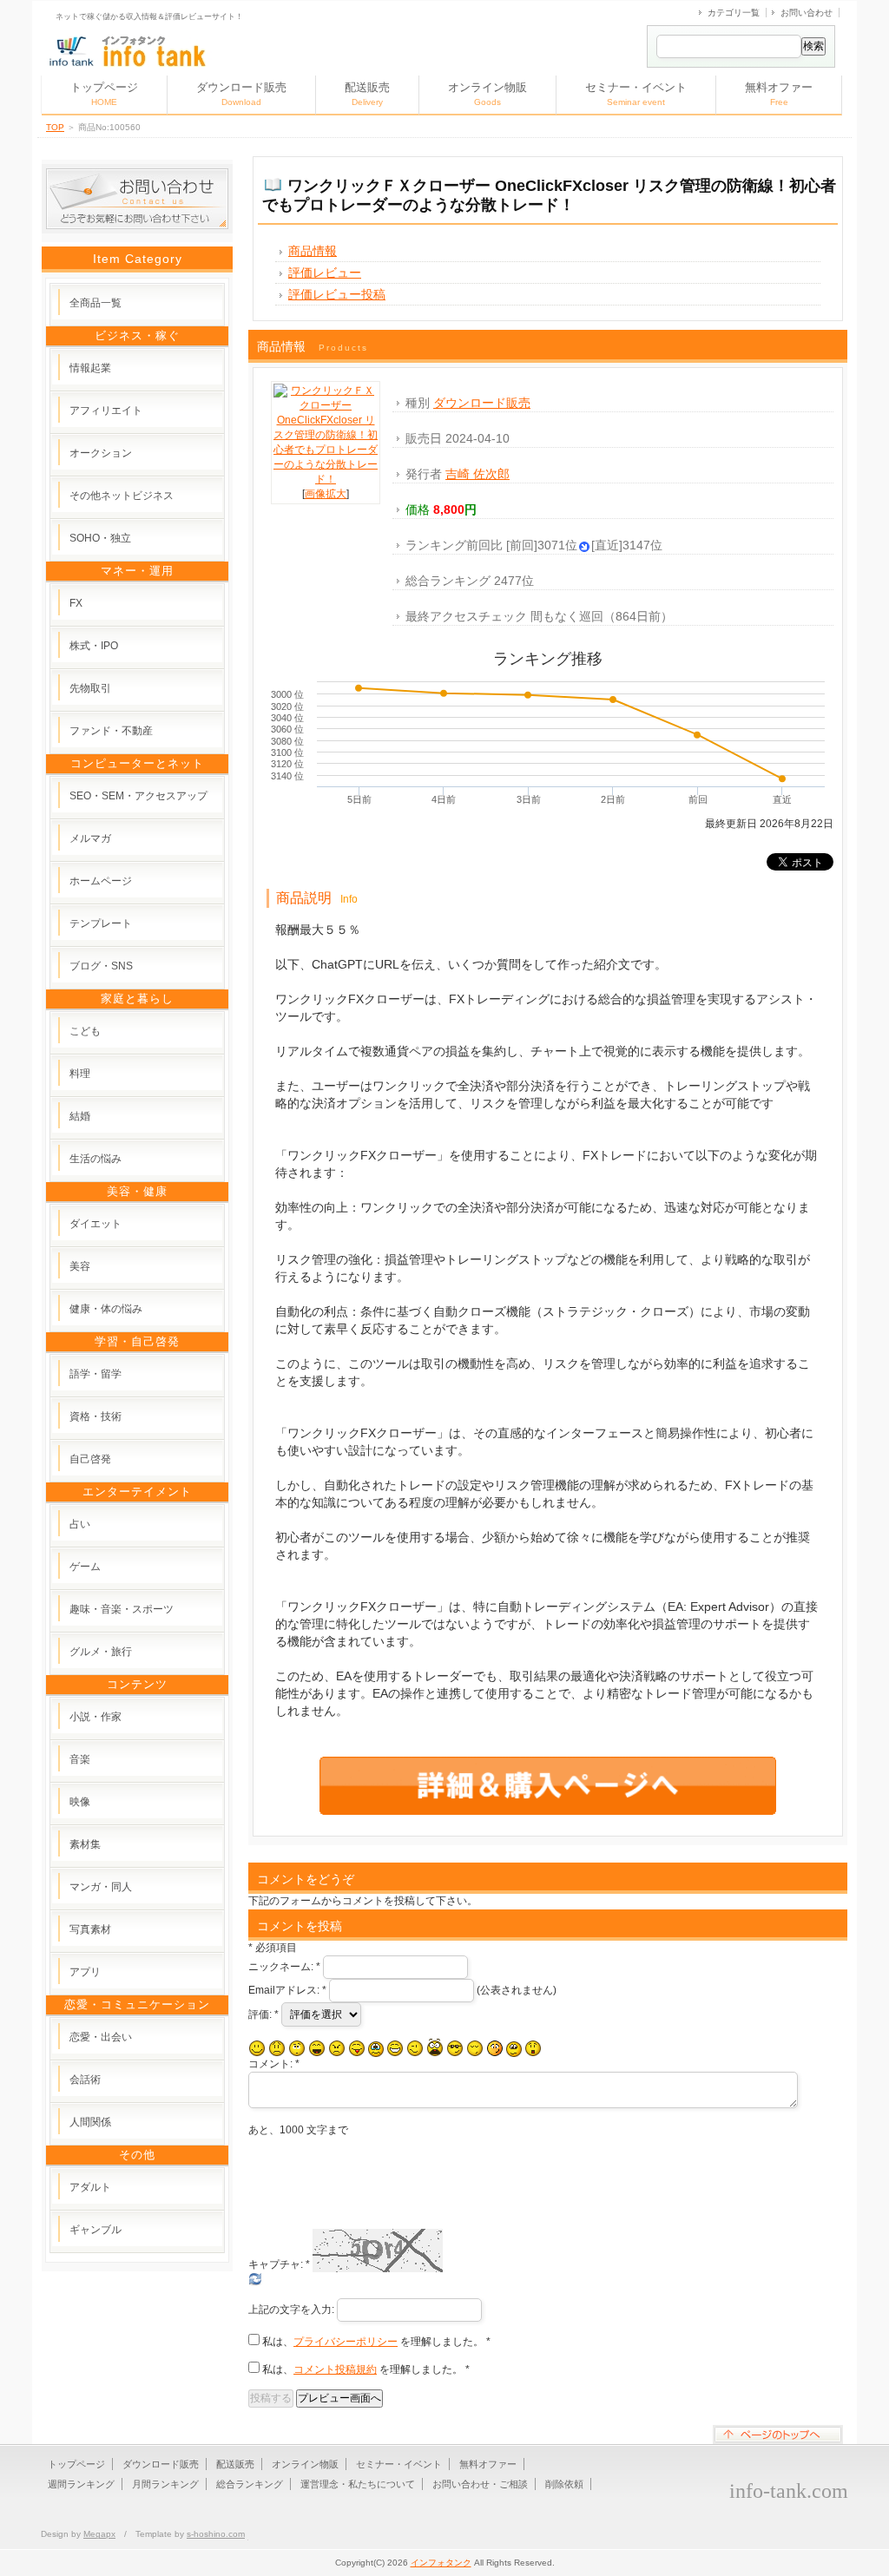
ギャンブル (95, 2230)
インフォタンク (441, 2563)
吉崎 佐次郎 (477, 474)
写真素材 (90, 1929)
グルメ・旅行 (101, 1652)
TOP (55, 127)
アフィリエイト (106, 411)
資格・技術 (95, 1416)
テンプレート (101, 923)
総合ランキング (250, 2484)
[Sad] (277, 2048)
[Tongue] (357, 2048)
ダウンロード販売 (241, 94)
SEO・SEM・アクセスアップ (138, 796)
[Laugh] (317, 2048)
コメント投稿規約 (335, 2369)
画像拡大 (326, 494)
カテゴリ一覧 (734, 13)
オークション (101, 453)
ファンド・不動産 (111, 731)
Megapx (99, 2534)
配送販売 (367, 94)
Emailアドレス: (287, 1990)
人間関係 (90, 2122)
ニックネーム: (284, 1967)
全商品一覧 (95, 303)
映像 (80, 1802)
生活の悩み (95, 1159)
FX (76, 603)
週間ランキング (81, 2484)
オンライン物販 (487, 94)
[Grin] (395, 2048)
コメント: (274, 2064)
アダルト (90, 2187)
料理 (80, 1074)
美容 (80, 1266)
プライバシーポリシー (346, 2342)
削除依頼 (564, 2484)
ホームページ (101, 881)
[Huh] (297, 2048)
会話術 (85, 2080)
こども (85, 1031)
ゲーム (85, 1567)
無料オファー (779, 94)
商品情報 (313, 251)
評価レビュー (325, 273)
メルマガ (90, 838)
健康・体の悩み (106, 1309)
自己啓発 (90, 1459)
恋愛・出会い (101, 2037)
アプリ (85, 1972)
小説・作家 (95, 1717)
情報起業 (90, 368)
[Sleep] (475, 2048)
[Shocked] (533, 2048)
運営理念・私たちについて (358, 2484)
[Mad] (337, 2048)
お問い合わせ (807, 13)
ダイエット (95, 1224)
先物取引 (90, 688)
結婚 (80, 1116)
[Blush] (495, 2048)
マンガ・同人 (101, 1887)
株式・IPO (94, 646)
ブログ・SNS (101, 966)
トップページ (104, 94)
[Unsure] (514, 2049)
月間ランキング (165, 2484)
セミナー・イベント (636, 94)
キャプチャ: (279, 2264)
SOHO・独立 (100, 538)
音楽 (80, 1759)
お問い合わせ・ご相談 (480, 2484)
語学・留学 (95, 1374)
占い (80, 1524)
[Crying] (376, 2049)
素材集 (85, 1844)
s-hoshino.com (216, 2534)
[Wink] (415, 2048)
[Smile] (257, 2048)
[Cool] (455, 2048)
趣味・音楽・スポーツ (122, 1609)
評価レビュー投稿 (337, 294)
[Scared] (435, 2048)
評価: (263, 2014)
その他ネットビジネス (122, 496)
